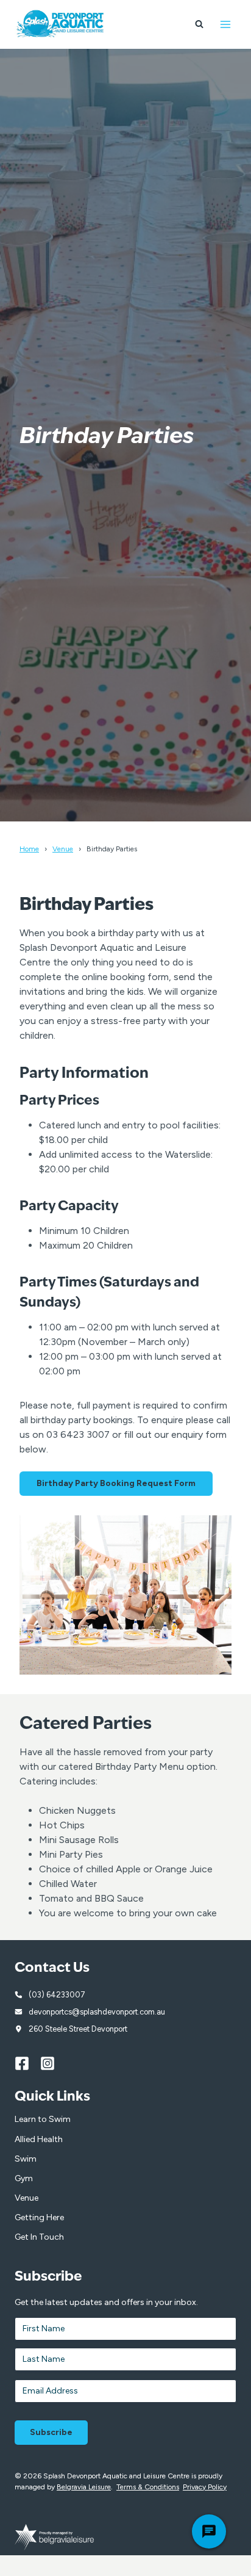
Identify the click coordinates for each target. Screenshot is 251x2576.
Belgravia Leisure (84, 2487)
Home (29, 849)
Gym (24, 2178)
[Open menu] (225, 24)
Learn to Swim (43, 2119)
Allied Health (39, 2139)
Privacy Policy (205, 2487)
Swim (26, 2159)
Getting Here (39, 2217)
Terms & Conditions (148, 2487)
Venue (63, 849)
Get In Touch (39, 2237)
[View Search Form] (199, 24)
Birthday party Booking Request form (116, 1483)
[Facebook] (27, 2063)
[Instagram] (53, 2063)
